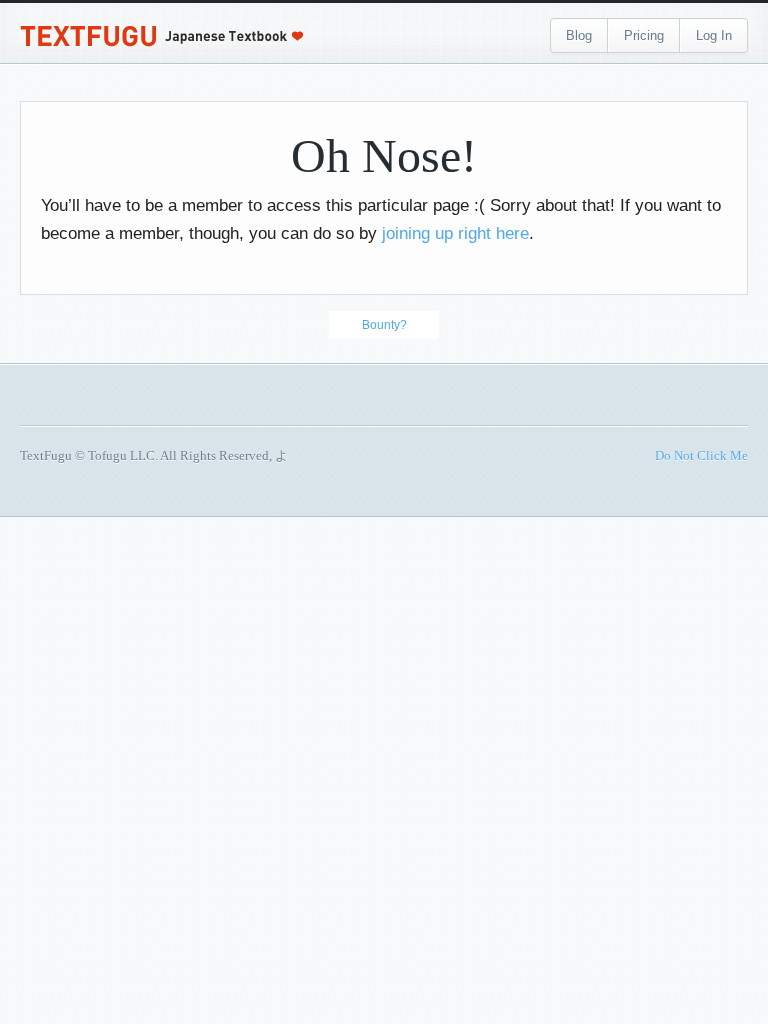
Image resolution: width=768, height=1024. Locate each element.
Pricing (644, 35)
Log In (714, 35)
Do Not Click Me (701, 455)
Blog (579, 35)
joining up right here (455, 233)
